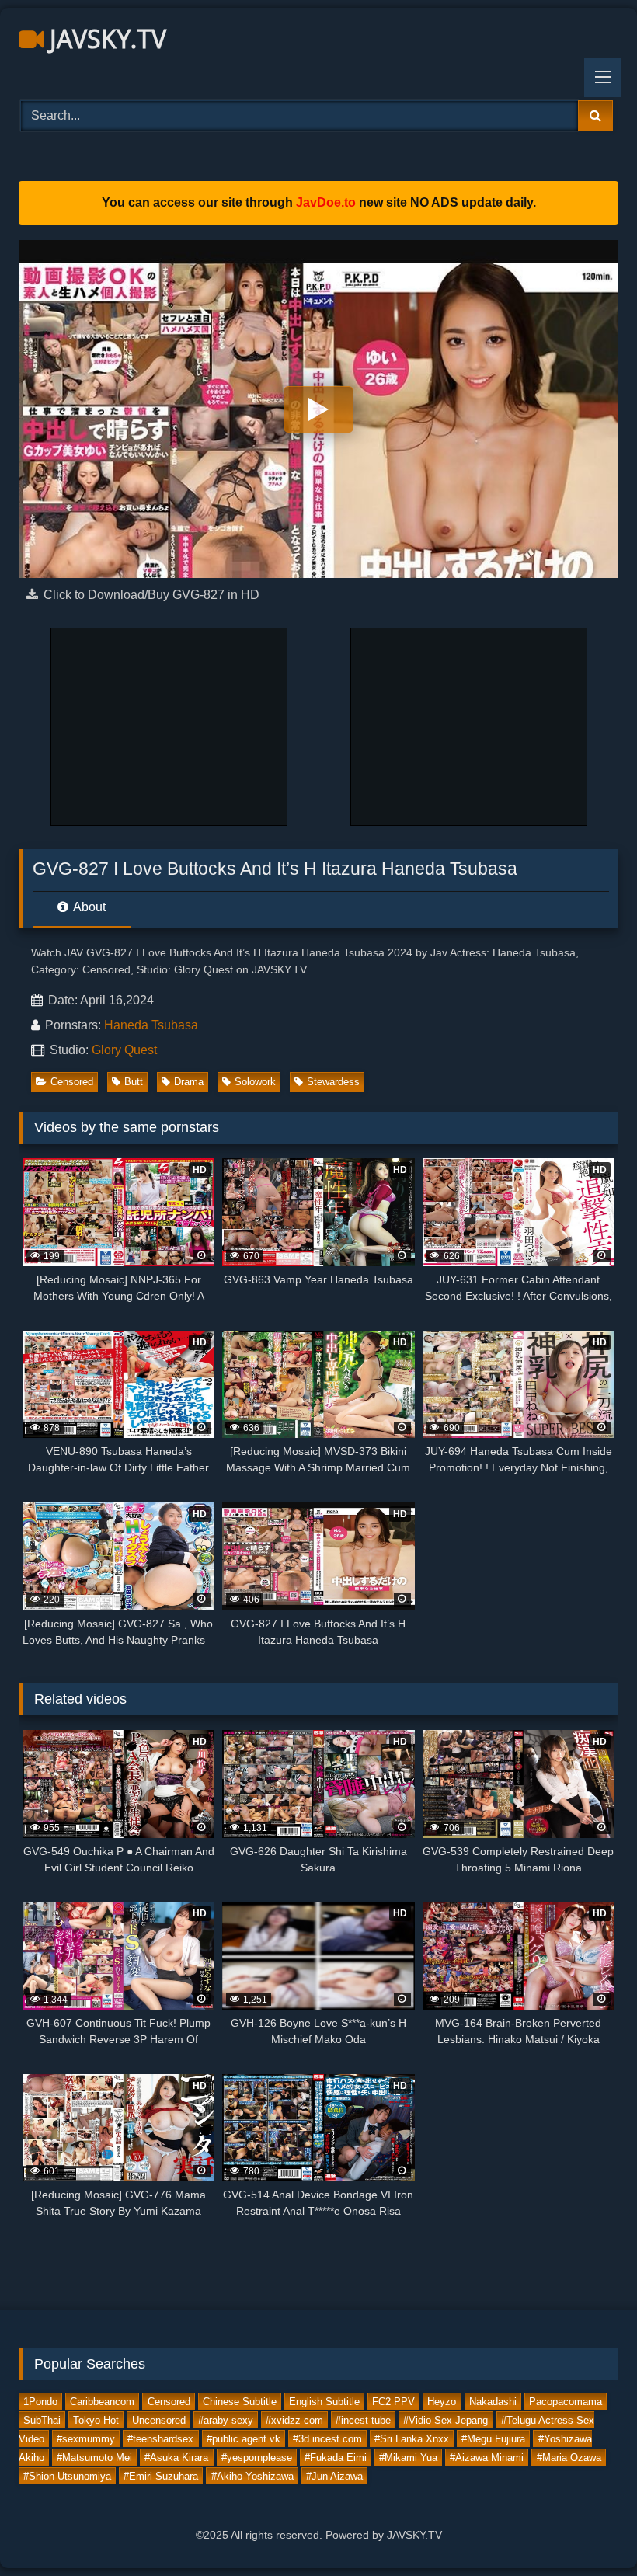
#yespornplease (257, 2457)
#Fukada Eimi (336, 2457)
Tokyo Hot (96, 2419)
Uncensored (159, 2419)
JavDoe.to (326, 202)
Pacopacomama (566, 2401)
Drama (189, 1082)
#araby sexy (226, 2419)
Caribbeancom (102, 2401)
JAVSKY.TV (105, 38)
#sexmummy (86, 2438)
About (88, 907)
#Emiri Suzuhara (161, 2475)
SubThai (42, 2419)
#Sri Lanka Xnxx (412, 2438)
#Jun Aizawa (334, 2475)
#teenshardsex (160, 2438)
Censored (72, 1082)
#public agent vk (244, 2438)
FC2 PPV (393, 2401)
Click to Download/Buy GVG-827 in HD (151, 595)
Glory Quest (124, 1050)
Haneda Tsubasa (151, 1025)
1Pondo (40, 2401)
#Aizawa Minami (487, 2457)
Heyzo (442, 2401)
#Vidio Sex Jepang (446, 2419)
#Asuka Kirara (176, 2457)
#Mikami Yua (408, 2457)
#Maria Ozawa (569, 2457)
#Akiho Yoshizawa (252, 2475)
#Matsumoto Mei (94, 2457)
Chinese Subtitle (240, 2401)
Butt (134, 1082)
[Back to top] (589, 2530)
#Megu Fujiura (493, 2438)
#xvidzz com (294, 2419)
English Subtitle (324, 2401)
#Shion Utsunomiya (67, 2475)
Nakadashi (493, 2401)
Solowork (255, 1082)
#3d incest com (327, 2438)
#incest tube (363, 2419)
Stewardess (333, 1082)
